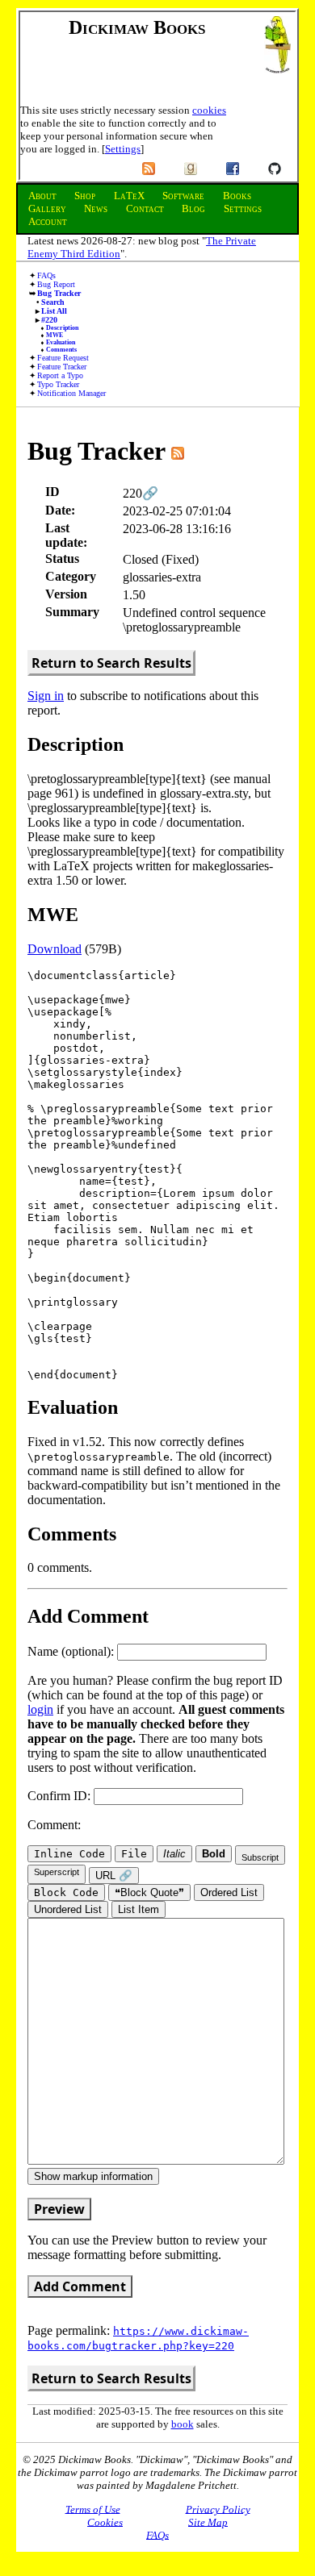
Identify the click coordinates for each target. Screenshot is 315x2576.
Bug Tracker (59, 293)
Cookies (105, 2522)
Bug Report (56, 284)
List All (54, 311)
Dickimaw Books (137, 27)
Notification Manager (71, 393)
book (183, 2424)
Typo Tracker (58, 384)
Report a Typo (60, 375)
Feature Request (63, 358)
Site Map (208, 2522)
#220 (49, 320)
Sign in (46, 696)
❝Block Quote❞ (149, 1892)
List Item (139, 1909)
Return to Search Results (111, 663)
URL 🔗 (114, 1876)
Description (62, 328)
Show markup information (93, 2176)
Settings (123, 149)
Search (53, 302)
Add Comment (80, 2286)
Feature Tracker (62, 367)
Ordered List (229, 1892)
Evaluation (61, 342)
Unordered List (68, 1909)
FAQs (46, 275)
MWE (55, 335)
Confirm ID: (61, 1796)
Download (55, 949)
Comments (61, 350)
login (40, 1709)
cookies (209, 110)
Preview (59, 2209)
